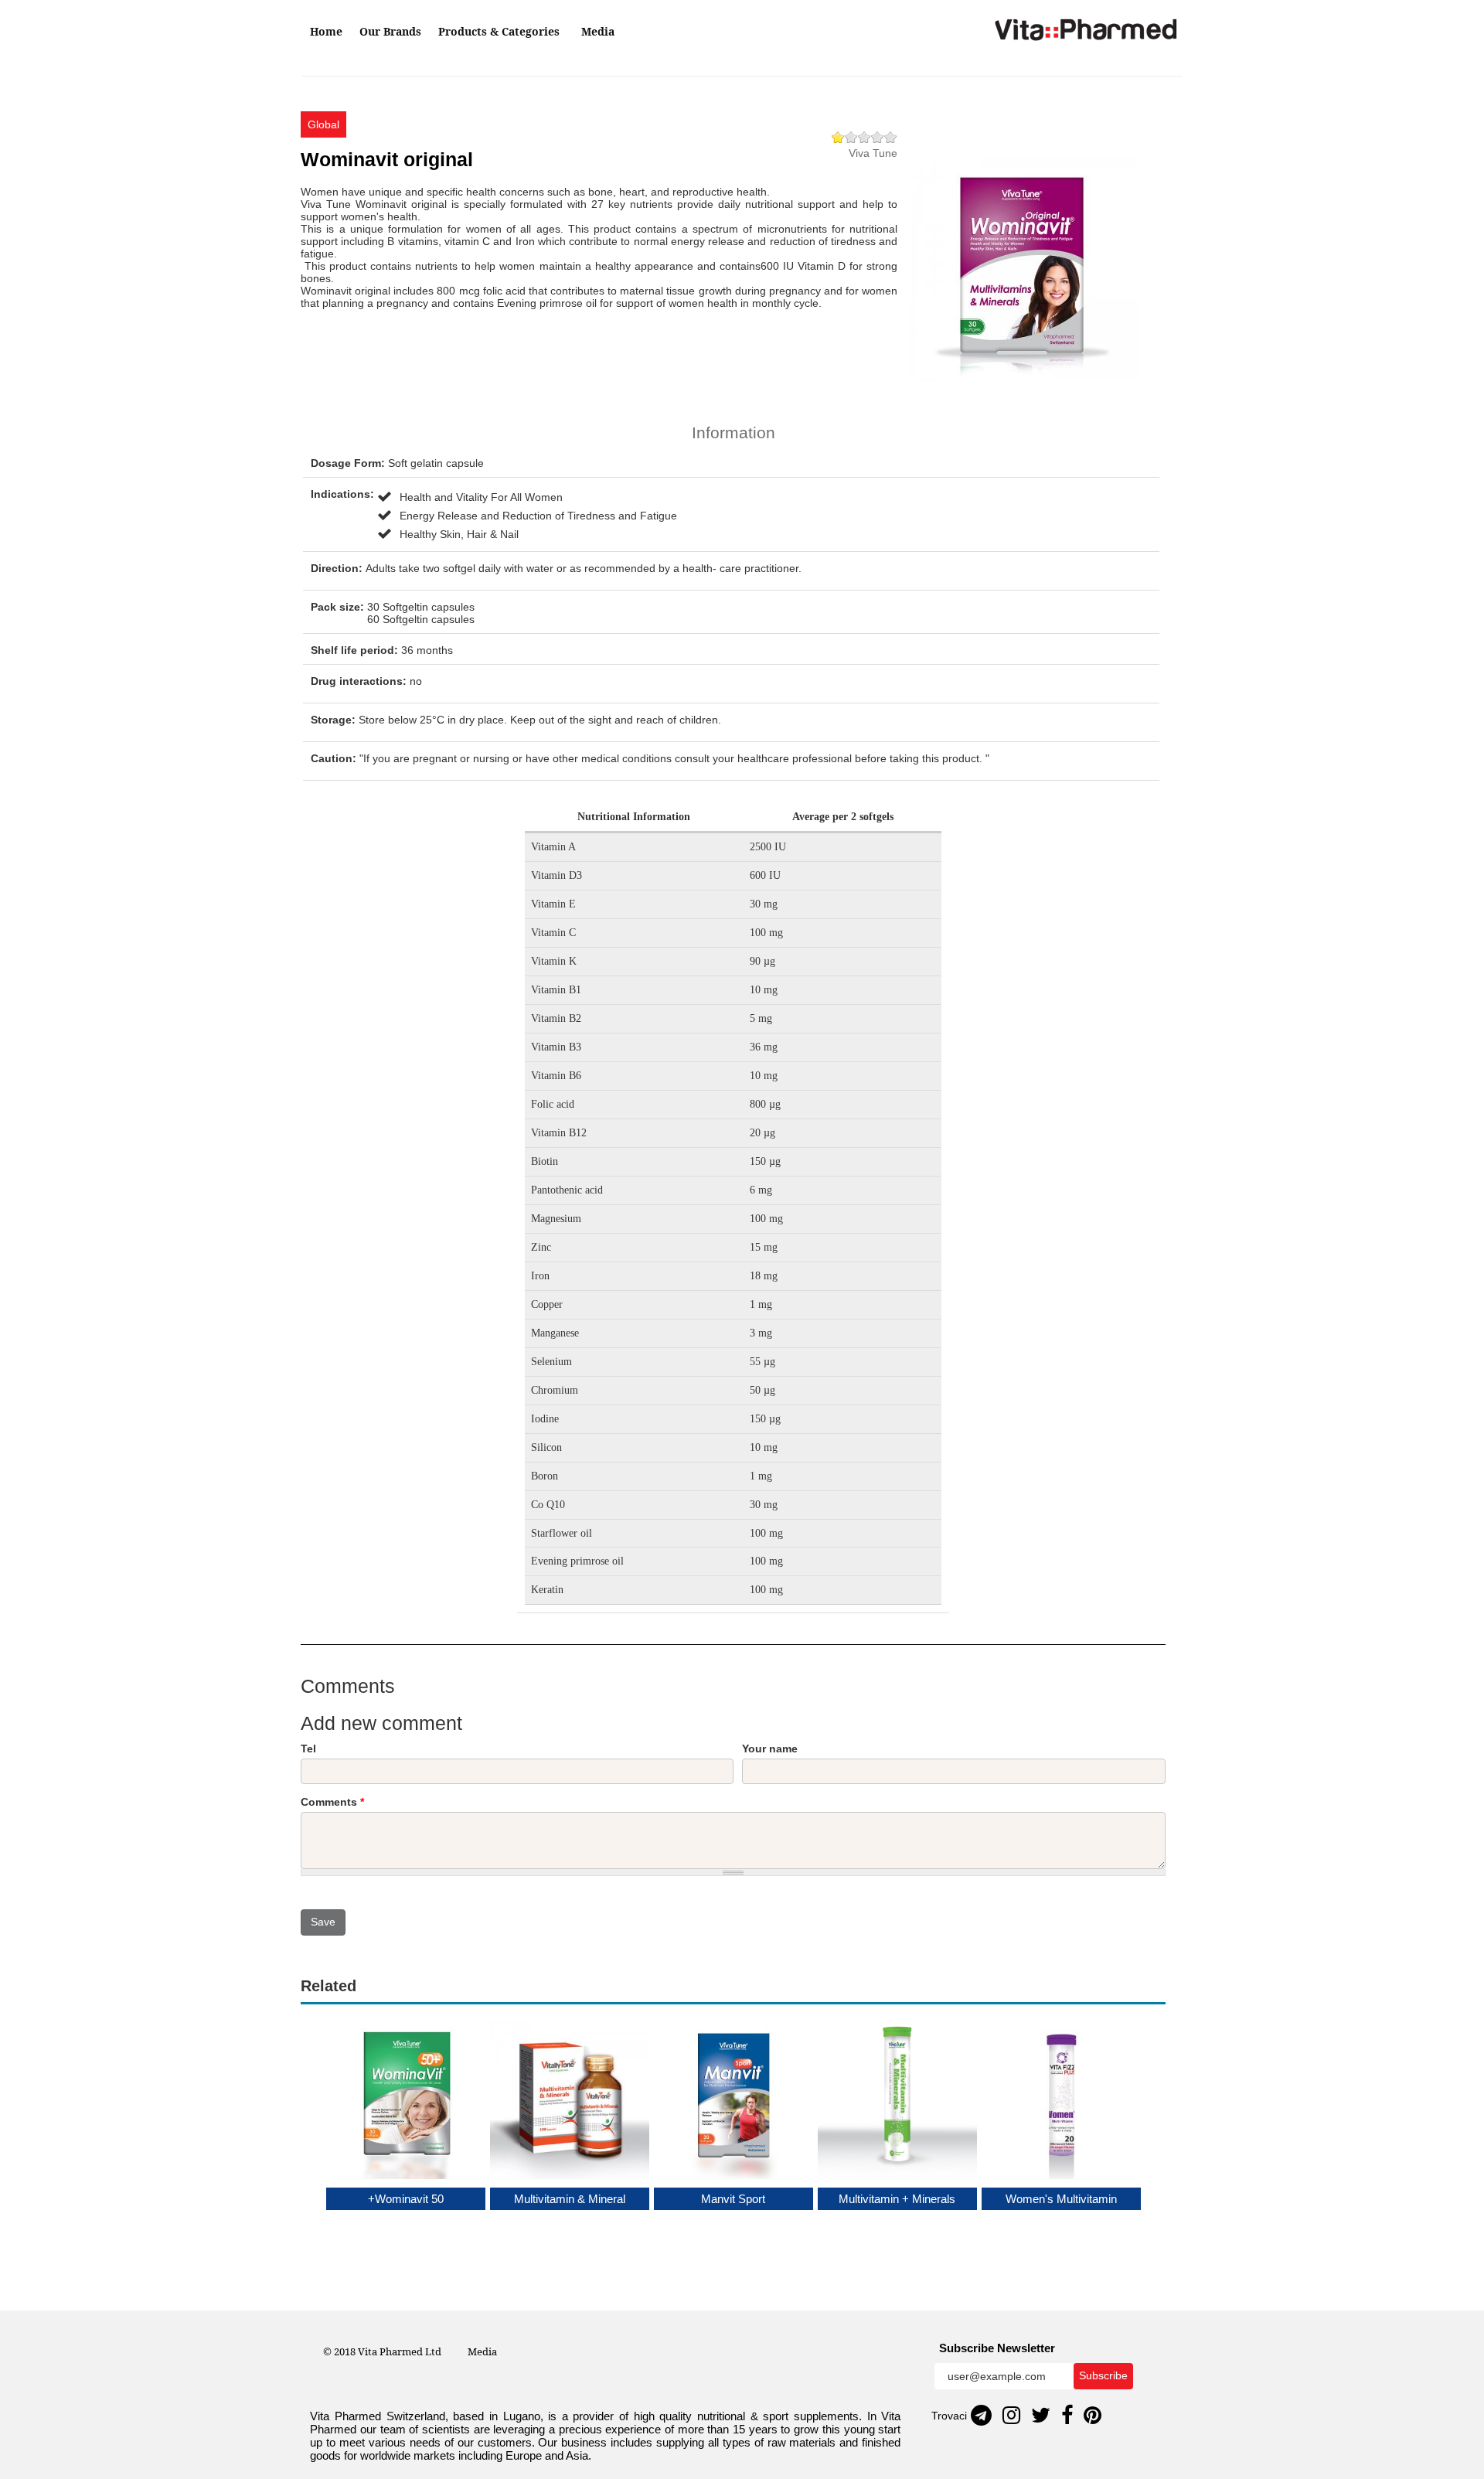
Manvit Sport (733, 2199)
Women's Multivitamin (1061, 2199)
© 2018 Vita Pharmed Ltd (382, 2351)
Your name (770, 1749)
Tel (308, 1749)
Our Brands (390, 31)
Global (323, 124)
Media (598, 31)
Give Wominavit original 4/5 (878, 137)
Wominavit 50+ (406, 2199)
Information (733, 432)
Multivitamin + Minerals (897, 2199)
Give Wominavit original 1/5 (838, 137)
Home (326, 31)
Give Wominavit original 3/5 (865, 137)
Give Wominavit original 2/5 (851, 137)
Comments (332, 1802)
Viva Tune (873, 153)
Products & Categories (500, 31)
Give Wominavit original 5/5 (891, 137)
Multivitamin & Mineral (570, 2199)
